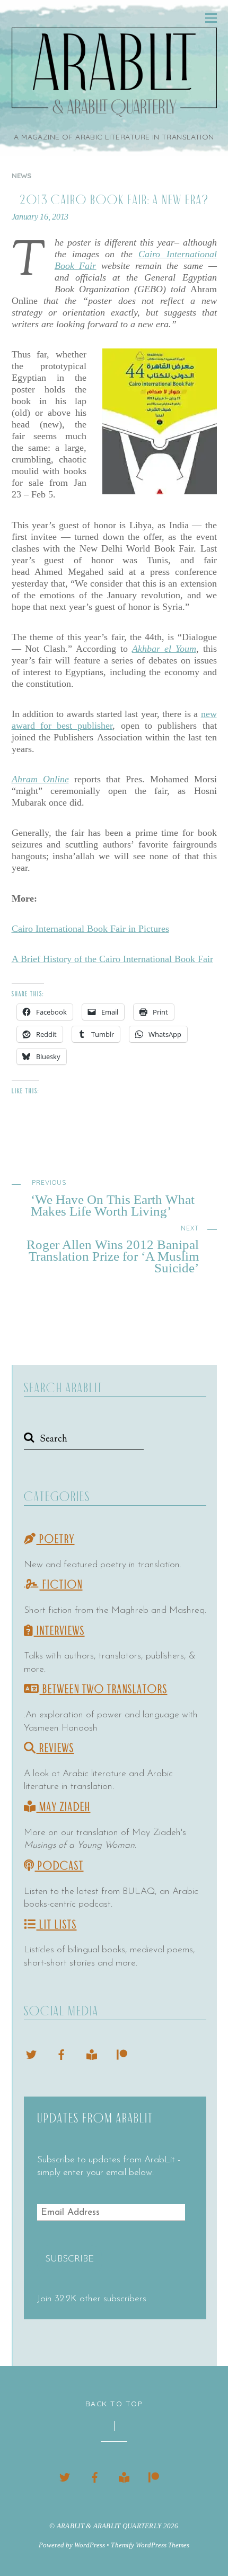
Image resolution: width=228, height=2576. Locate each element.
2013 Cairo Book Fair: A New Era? (114, 200)
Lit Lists (57, 1925)
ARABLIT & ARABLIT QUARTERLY (109, 2526)
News (22, 176)
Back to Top (114, 2403)
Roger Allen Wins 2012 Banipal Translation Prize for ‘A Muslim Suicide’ (113, 1249)
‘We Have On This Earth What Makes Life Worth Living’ (113, 1198)
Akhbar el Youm (164, 649)
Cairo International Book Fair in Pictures (90, 929)
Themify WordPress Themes (150, 2545)
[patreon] (122, 2053)
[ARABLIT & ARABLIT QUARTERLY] (114, 111)
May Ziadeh (64, 1807)
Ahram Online (40, 779)
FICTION (61, 1585)
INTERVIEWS (59, 1631)
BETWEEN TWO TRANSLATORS (104, 1689)
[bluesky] (31, 2053)
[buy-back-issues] (92, 2053)
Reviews (55, 1748)
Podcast (59, 1866)
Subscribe (69, 2259)
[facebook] (62, 2053)
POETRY (56, 1539)
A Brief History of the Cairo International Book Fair (112, 959)
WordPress (90, 2545)
